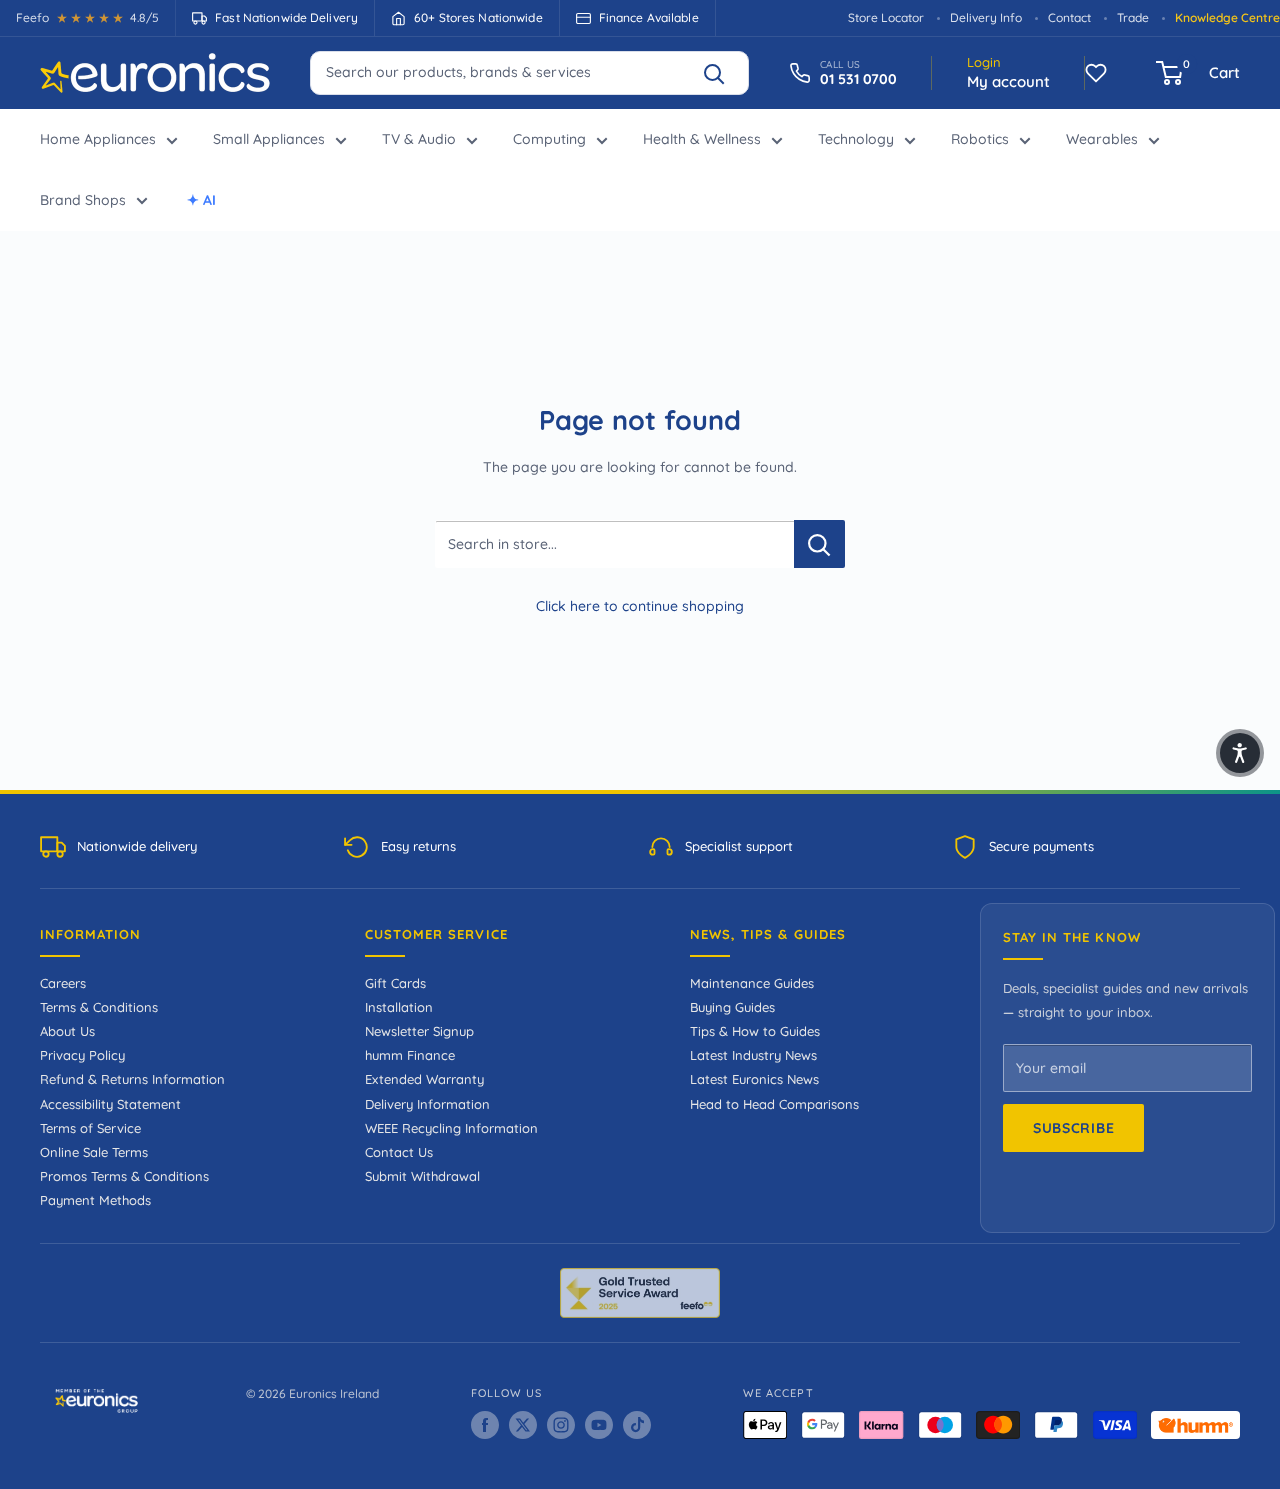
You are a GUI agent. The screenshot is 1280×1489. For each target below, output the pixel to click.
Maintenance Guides (752, 983)
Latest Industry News (753, 1055)
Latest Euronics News (754, 1079)
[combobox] (529, 72)
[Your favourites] (1096, 73)
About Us (67, 1031)
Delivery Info (986, 17)
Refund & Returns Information (132, 1079)
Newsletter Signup (419, 1031)
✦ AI (201, 200)
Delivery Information (427, 1104)
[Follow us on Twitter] (523, 1425)
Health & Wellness (702, 139)
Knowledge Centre (1227, 17)
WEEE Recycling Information (451, 1128)
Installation (399, 1007)
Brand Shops (83, 200)
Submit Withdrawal (422, 1176)
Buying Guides (732, 1007)
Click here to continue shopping (640, 606)
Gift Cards (395, 983)
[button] (1240, 753)
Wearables (1102, 139)
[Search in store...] (819, 544)
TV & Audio (419, 139)
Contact (1069, 17)
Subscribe (1073, 1128)
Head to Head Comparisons (774, 1104)
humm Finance (410, 1055)
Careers (63, 983)
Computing (549, 139)
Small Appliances (269, 139)
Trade (1133, 17)
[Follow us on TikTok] (637, 1425)
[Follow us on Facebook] (485, 1425)
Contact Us (399, 1152)
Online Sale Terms (94, 1152)
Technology (856, 139)
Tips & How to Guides (755, 1031)
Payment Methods (95, 1200)
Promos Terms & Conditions (124, 1176)
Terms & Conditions (99, 1007)
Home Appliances (98, 139)
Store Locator (886, 17)
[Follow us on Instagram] (561, 1425)
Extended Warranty (424, 1079)
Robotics (980, 139)
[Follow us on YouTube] (599, 1425)
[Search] (723, 73)
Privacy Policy (82, 1055)
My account (1008, 81)
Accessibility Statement (110, 1104)
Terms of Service (90, 1128)
